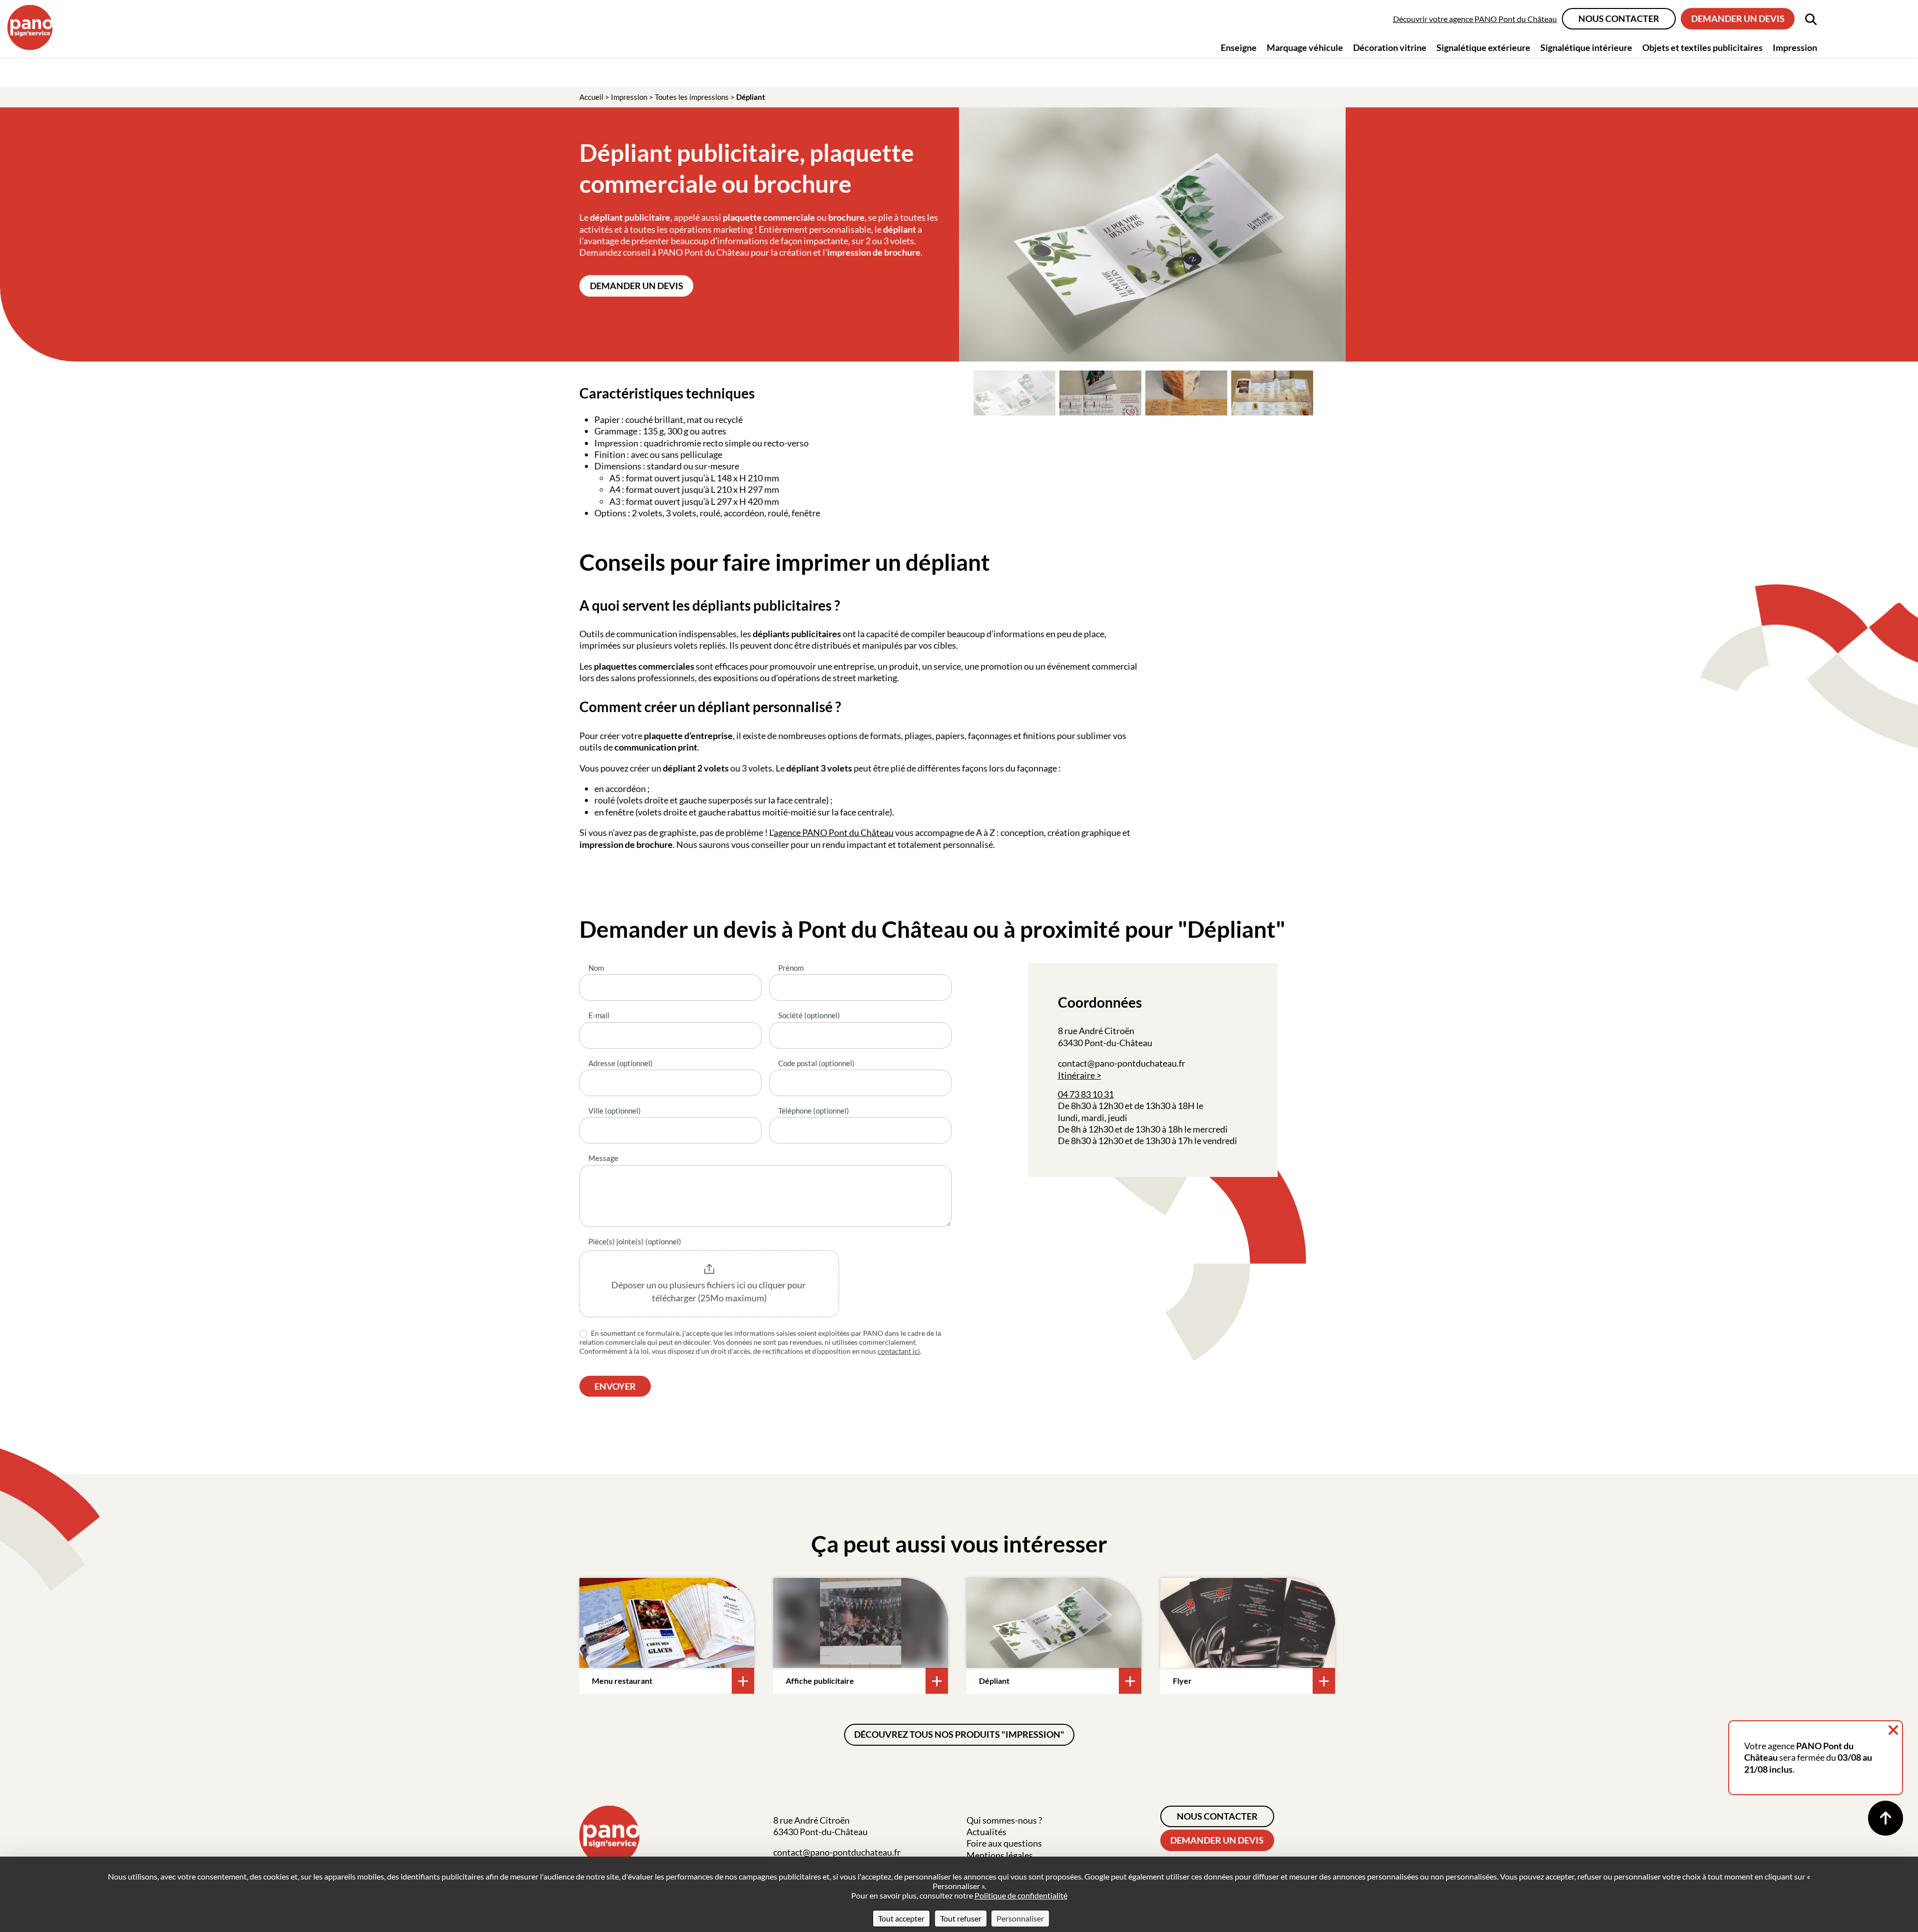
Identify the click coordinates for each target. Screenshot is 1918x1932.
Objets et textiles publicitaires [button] (1702, 47)
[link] (1069, 1118)
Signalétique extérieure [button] (1483, 47)
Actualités (986, 1832)
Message (603, 1158)
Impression (629, 97)
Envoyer (615, 1386)
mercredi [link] (1210, 1129)
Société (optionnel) (809, 1015)
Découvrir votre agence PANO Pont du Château (1475, 19)
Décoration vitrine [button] (1390, 47)
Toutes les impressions (692, 97)
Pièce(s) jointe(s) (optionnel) (635, 1241)
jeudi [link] (1118, 1118)
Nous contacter (1619, 18)
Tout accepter (901, 1918)
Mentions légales (1000, 1855)
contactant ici (899, 1351)
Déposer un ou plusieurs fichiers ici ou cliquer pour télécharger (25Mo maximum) (709, 1291)
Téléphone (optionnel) (814, 1111)
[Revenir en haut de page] (1886, 1818)
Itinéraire (1076, 1075)
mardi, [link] (1094, 1118)
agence (788, 832)
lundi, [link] (1069, 1118)
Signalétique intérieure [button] (1586, 47)
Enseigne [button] (1239, 47)
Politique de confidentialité (1021, 1895)
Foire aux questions (1004, 1843)
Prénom (791, 968)
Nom (596, 968)
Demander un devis (1738, 18)
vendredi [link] (1220, 1141)
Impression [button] (1795, 47)
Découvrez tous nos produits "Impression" (959, 1734)
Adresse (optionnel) (621, 1063)
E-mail (599, 1015)
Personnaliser (1020, 1918)
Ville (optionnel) (615, 1111)
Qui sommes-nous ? (1004, 1820)
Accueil (591, 97)
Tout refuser (961, 1918)
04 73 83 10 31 (1086, 1094)
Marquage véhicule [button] (1305, 47)
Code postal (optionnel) (816, 1063)
